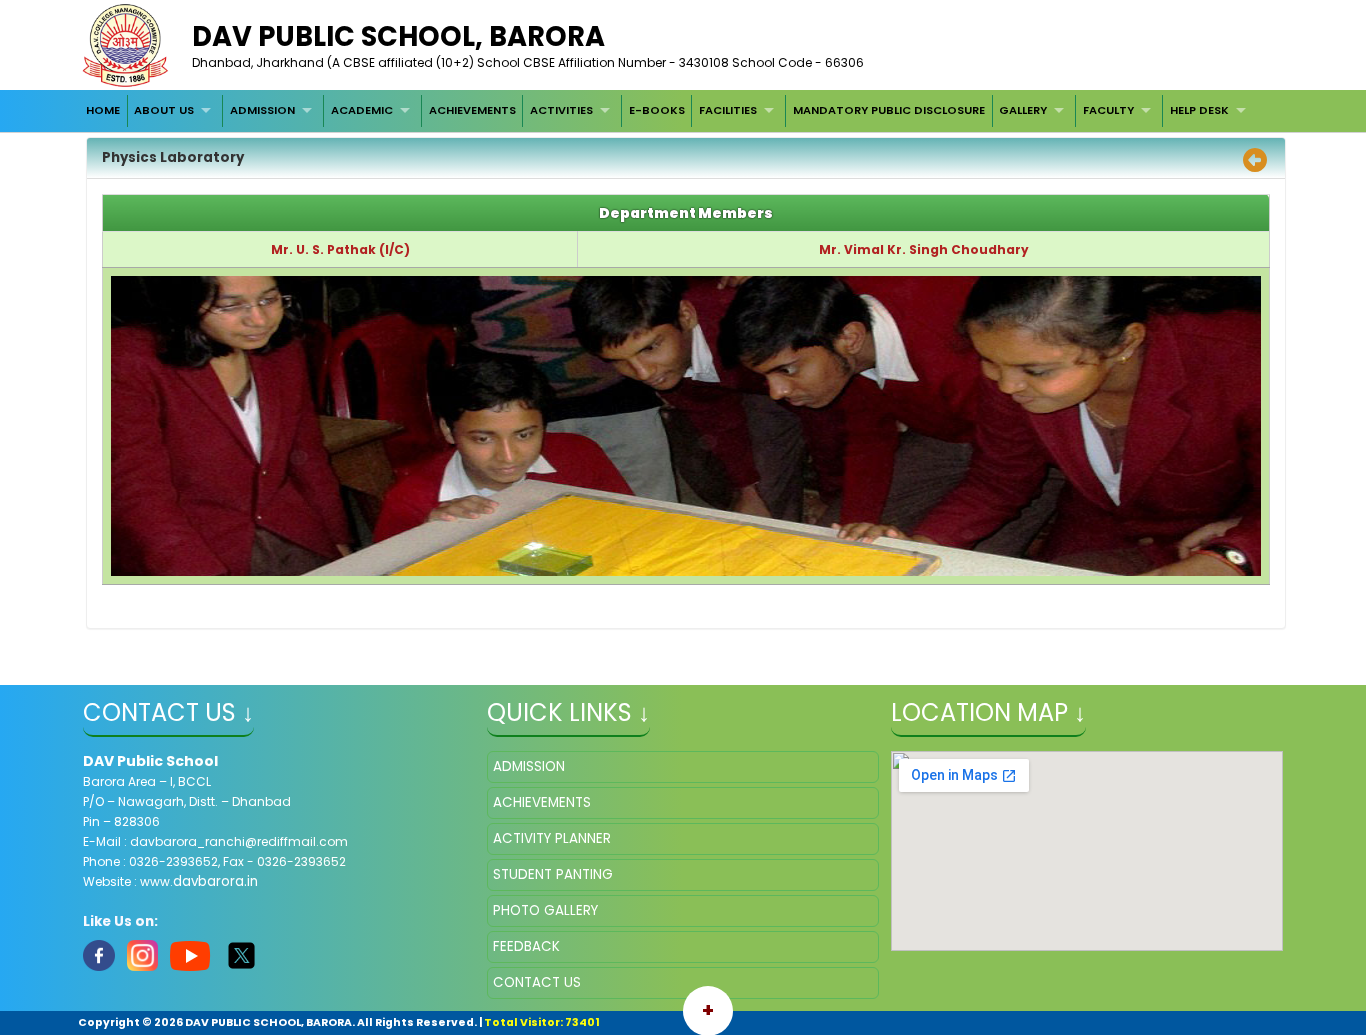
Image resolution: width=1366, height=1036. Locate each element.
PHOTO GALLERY (545, 910)
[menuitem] (103, 111)
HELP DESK (1199, 110)
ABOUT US (164, 110)
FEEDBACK (526, 946)
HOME (103, 110)
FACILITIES (728, 110)
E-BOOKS (657, 110)
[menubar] (668, 111)
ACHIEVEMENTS (472, 110)
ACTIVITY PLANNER (552, 838)
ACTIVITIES (561, 110)
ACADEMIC (362, 110)
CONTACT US (537, 982)
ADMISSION (262, 110)
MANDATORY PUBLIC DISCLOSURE (889, 110)
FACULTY (1108, 110)
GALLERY (1023, 110)
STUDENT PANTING (553, 874)
